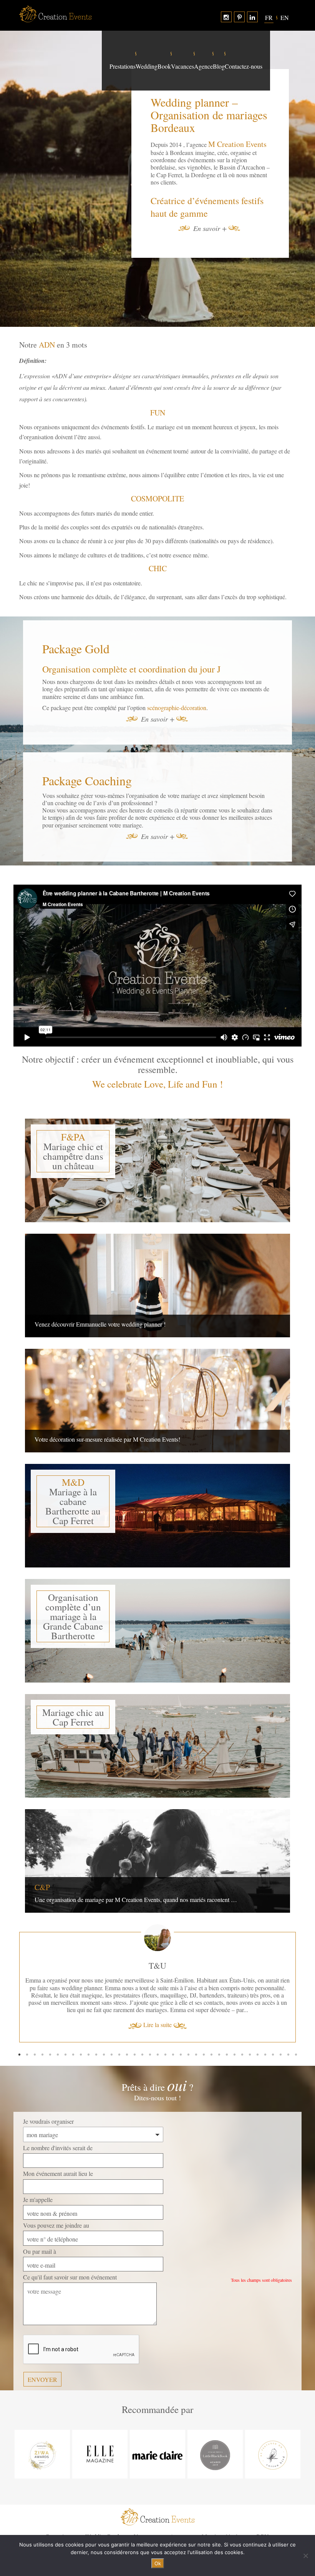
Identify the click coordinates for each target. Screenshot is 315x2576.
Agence (203, 66)
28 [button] (227, 2025)
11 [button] (96, 2025)
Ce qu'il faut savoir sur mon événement (70, 2247)
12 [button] (104, 2025)
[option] (157, 1969)
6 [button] (58, 2025)
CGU (262, 2507)
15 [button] (127, 2025)
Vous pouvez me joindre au (56, 2196)
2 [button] (27, 2025)
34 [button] (273, 2025)
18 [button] (150, 2025)
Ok (158, 2563)
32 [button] (257, 2025)
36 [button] (288, 2025)
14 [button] (119, 2025)
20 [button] (165, 2025)
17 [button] (142, 2025)
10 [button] (88, 2025)
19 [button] (157, 2025)
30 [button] (242, 2025)
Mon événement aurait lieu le (58, 2144)
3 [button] (35, 2025)
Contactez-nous (244, 66)
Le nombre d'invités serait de (58, 2118)
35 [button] (280, 2025)
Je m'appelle (38, 2170)
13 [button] (111, 2025)
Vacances (182, 66)
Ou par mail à (40, 2222)
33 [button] (265, 2025)
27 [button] (219, 2025)
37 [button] (296, 2025)
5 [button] (50, 2025)
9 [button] (81, 2025)
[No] (305, 2556)
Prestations (123, 66)
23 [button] (188, 2025)
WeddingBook (153, 66)
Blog (219, 66)
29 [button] (234, 2025)
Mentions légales (222, 2507)
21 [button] (173, 2025)
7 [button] (65, 2025)
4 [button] (42, 2025)
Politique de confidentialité (157, 2521)
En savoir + (210, 229)
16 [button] (134, 2025)
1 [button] (19, 2025)
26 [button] (211, 2025)
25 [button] (204, 2025)
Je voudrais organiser (48, 2092)
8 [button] (73, 2025)
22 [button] (181, 2025)
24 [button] (196, 2025)
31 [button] (250, 2025)
